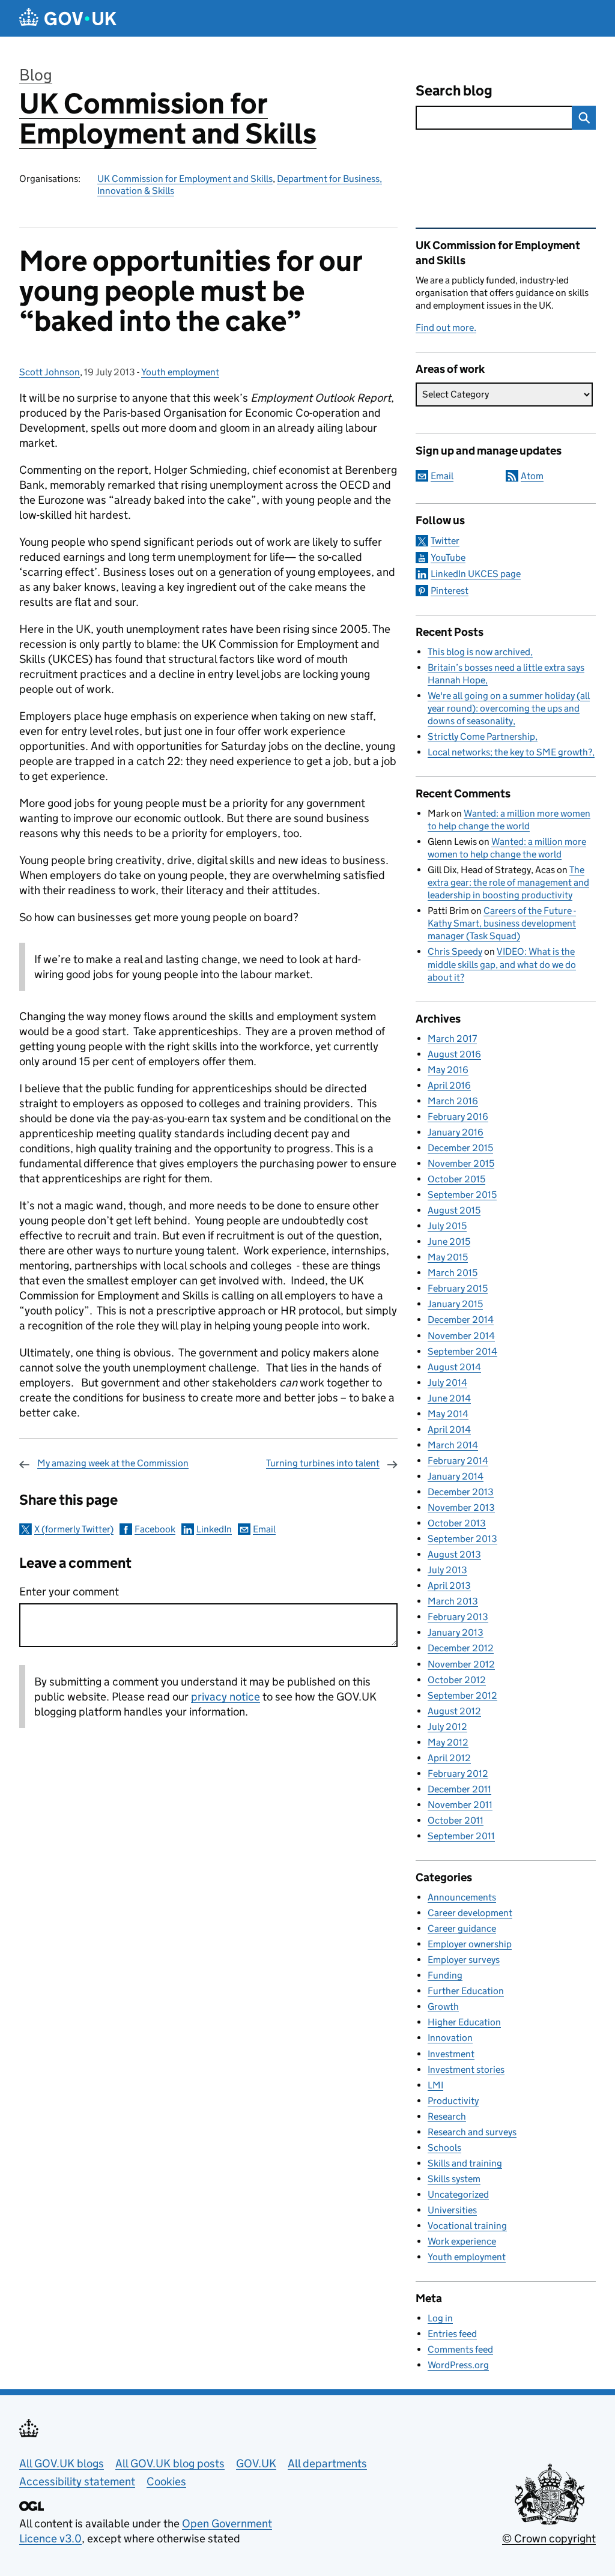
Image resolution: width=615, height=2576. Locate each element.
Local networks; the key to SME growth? (510, 752)
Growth (443, 2006)
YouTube (448, 558)
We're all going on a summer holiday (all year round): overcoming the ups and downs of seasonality (509, 708)
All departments (327, 2463)
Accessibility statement (77, 2481)
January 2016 (456, 1132)
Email (264, 1529)
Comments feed (460, 2349)
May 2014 (448, 1414)
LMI (435, 2085)
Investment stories (466, 2070)
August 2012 (454, 1711)
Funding (445, 1975)
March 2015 (453, 1273)
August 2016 (454, 1054)
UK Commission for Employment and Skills (168, 119)
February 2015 (458, 1288)
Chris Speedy (455, 951)
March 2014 (453, 1445)
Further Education (466, 1991)
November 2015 (461, 1163)
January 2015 (455, 1304)
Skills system (454, 2179)
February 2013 (458, 1617)
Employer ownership (470, 1944)
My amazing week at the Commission (113, 1463)
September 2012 (462, 1695)
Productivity (453, 2101)
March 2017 (452, 1039)
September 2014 (462, 1351)
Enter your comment (69, 1592)
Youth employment (180, 372)
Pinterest (450, 591)
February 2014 (458, 1461)
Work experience (462, 2241)
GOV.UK (256, 2463)
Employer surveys (464, 1960)
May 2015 (448, 1257)
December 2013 (461, 1492)
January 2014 (456, 1476)
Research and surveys (472, 2132)
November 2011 (460, 1805)
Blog (36, 75)
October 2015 (456, 1179)
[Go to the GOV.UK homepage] (68, 18)
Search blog (454, 90)
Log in (440, 2318)
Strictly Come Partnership (481, 736)
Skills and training (465, 2163)
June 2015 (449, 1241)
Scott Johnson (50, 372)
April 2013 (449, 1586)
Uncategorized (458, 2194)
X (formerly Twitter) (74, 1529)
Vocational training (467, 2226)
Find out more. (446, 328)
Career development (470, 1913)
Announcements (462, 1897)
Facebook (155, 1529)
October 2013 (457, 1523)
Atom (532, 476)
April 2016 (449, 1085)
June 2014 (449, 1398)
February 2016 (458, 1117)
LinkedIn (214, 1529)
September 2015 (462, 1195)
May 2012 (448, 1742)
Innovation (450, 2038)
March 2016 (453, 1101)
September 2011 (461, 1836)
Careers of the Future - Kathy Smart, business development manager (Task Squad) (502, 923)
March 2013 (453, 1601)
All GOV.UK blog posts (170, 2463)
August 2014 (454, 1367)
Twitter (445, 541)
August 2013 (454, 1554)
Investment (451, 2054)
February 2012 (458, 1773)
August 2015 (454, 1210)
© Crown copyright (549, 2538)
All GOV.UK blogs (62, 2463)
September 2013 (462, 1539)
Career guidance (462, 1928)
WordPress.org (458, 2365)
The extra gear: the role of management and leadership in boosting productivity (508, 882)
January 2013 (456, 1632)
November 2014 (461, 1336)
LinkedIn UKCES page (476, 574)
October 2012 (457, 1680)
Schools (444, 2148)
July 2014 (447, 1383)
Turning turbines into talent (323, 1463)
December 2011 (459, 1789)
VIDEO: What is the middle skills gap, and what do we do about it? (502, 964)
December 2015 (460, 1148)
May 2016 (448, 1070)
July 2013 (447, 1570)
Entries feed (452, 2334)
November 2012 (461, 1664)
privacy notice (226, 1697)
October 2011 (456, 1820)
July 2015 (447, 1226)
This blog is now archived (479, 652)
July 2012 (447, 1727)
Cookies (166, 2481)
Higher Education (464, 2022)
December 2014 (461, 1320)
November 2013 (461, 1507)
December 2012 (461, 1648)
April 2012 (449, 1758)
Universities (452, 2210)
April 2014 (449, 1429)
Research (447, 2116)
